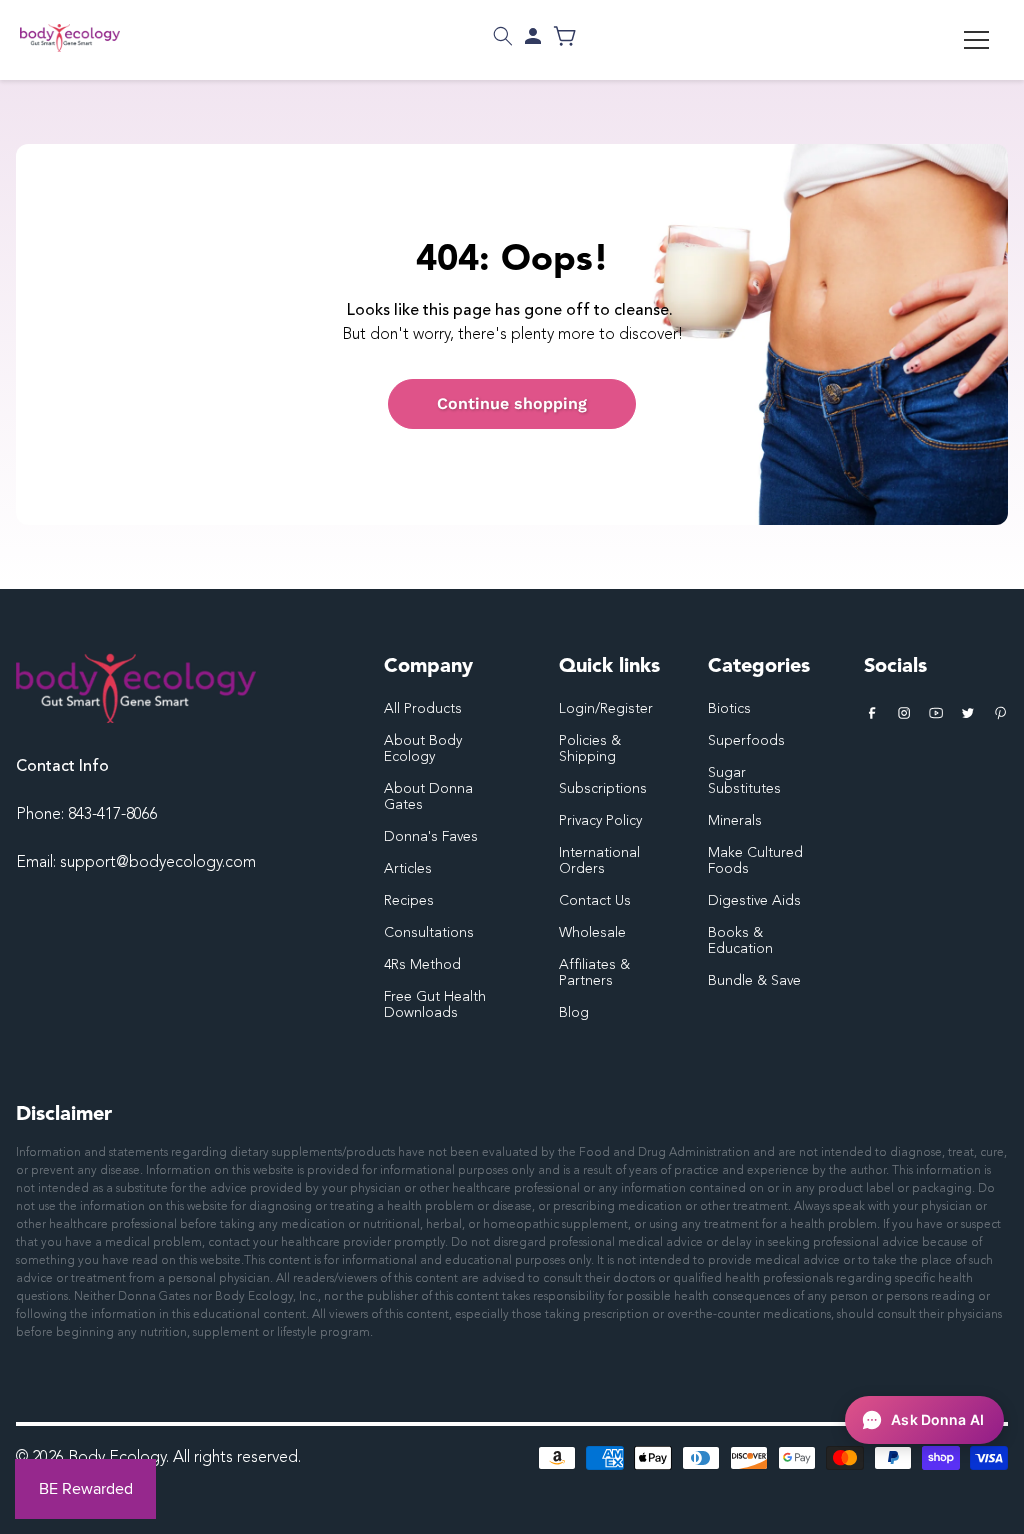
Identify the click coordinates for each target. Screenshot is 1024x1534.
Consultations (429, 933)
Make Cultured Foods (755, 861)
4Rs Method (422, 965)
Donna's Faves (431, 837)
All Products (423, 709)
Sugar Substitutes (744, 781)
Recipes (409, 901)
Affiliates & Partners (594, 973)
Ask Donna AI (937, 1419)
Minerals (735, 821)
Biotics (729, 709)
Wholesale (592, 933)
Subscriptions (603, 789)
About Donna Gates (428, 797)
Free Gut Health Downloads (435, 1005)
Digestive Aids (754, 901)
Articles (408, 869)
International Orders (599, 861)
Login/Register (606, 709)
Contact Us (595, 901)
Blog (574, 1013)
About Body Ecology (423, 749)
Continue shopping (512, 403)
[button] (503, 36)
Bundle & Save (754, 981)
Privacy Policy (600, 821)
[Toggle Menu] (976, 40)
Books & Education (740, 941)
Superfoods (746, 741)
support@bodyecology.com (158, 863)
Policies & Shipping (590, 749)
